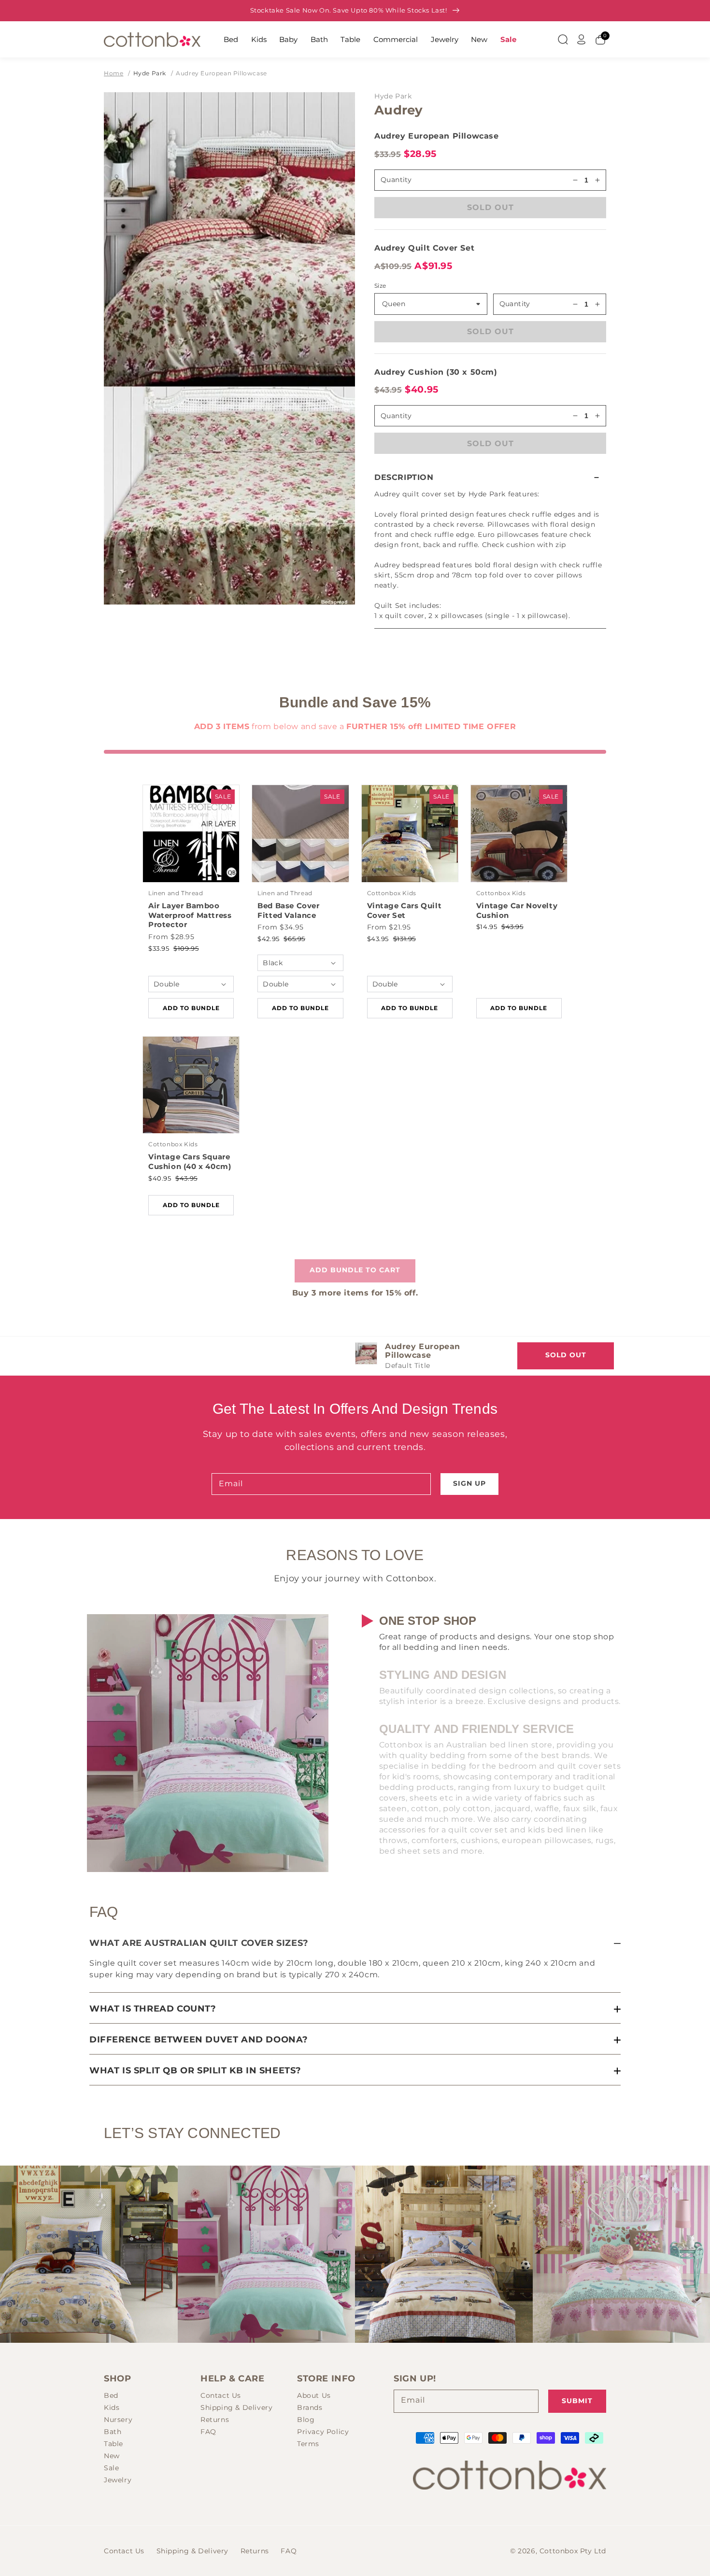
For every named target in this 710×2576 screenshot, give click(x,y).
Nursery (118, 2420)
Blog (306, 2420)
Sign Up (469, 1483)
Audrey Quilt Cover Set (424, 248)
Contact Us (221, 2395)
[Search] (563, 40)
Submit (577, 2401)
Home (114, 73)
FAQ (208, 2432)
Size (380, 286)
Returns (215, 2420)
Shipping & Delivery (236, 2407)
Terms (308, 2444)
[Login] (582, 40)
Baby (288, 39)
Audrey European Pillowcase (221, 73)
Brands (310, 2407)
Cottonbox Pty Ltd (573, 2551)
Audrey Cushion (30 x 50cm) (436, 372)
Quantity (515, 304)
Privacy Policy (323, 2432)
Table (350, 39)
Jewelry (445, 39)
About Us (314, 2395)
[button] (490, 477)
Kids (259, 39)
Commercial (396, 39)
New (479, 39)
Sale (508, 39)
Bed (231, 39)
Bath (319, 39)
